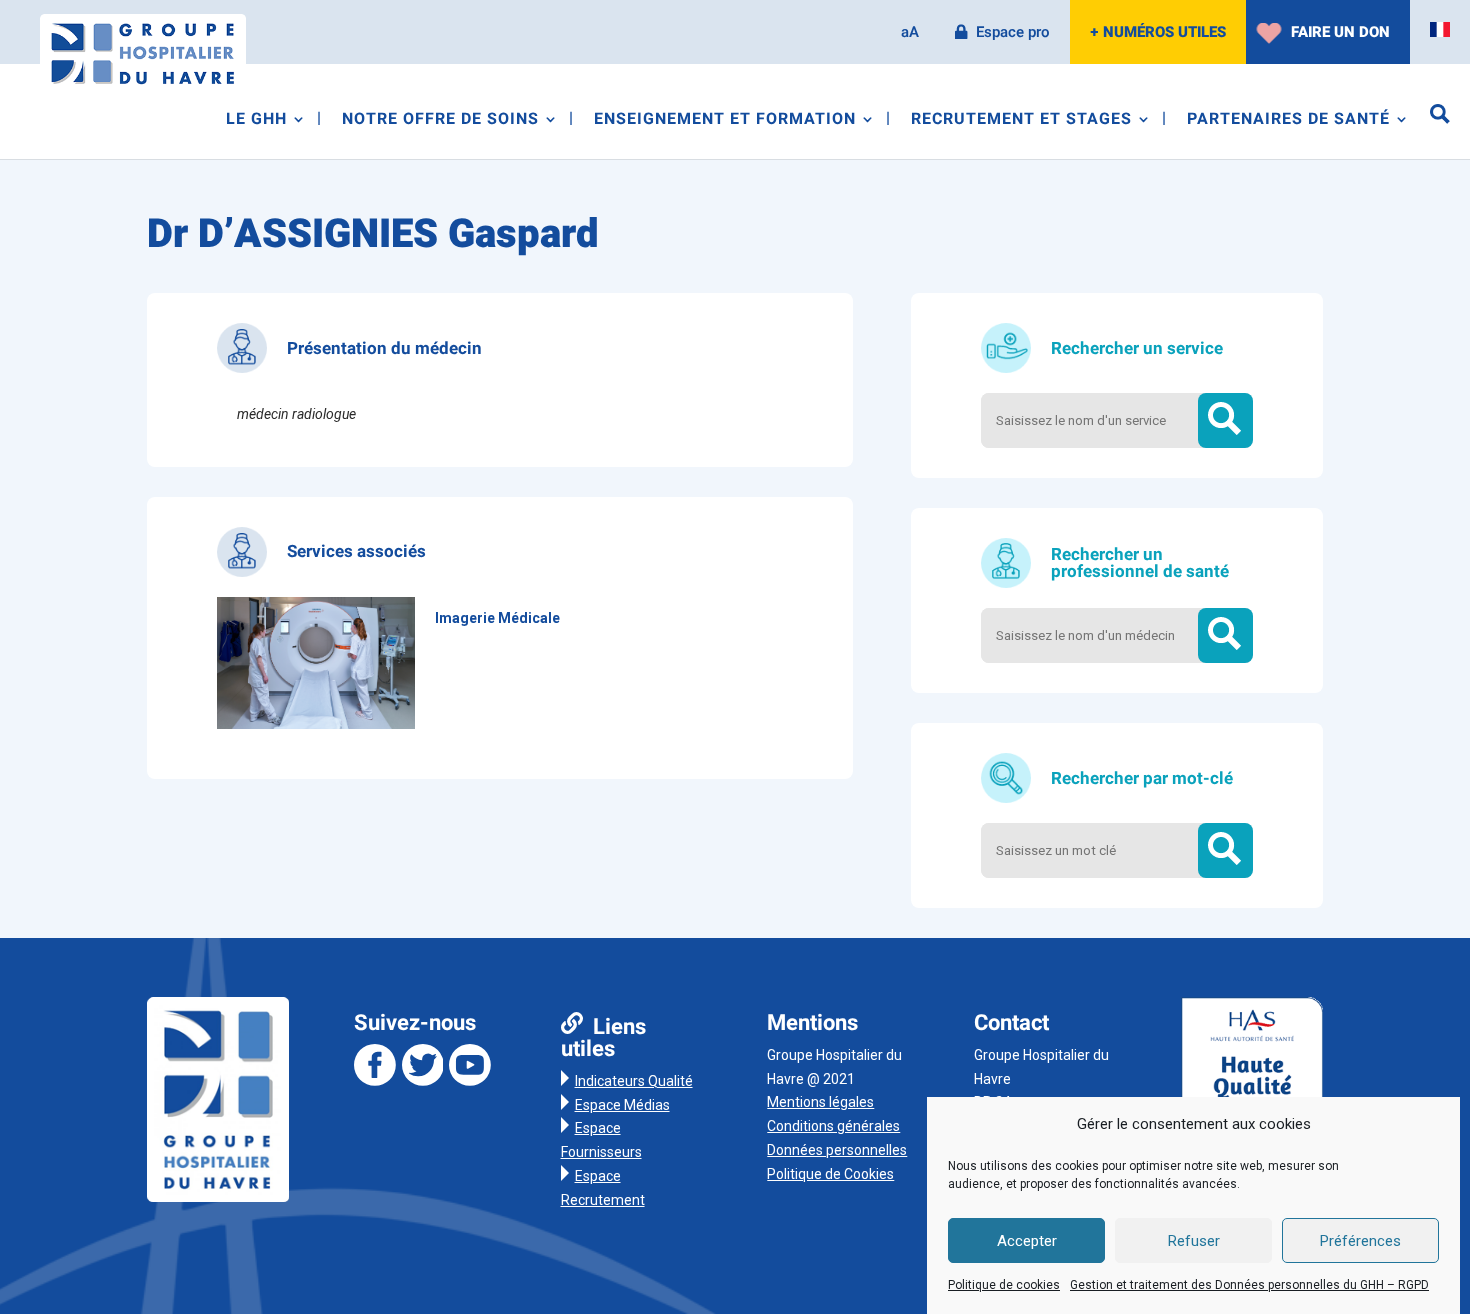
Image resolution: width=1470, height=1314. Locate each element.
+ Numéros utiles (1158, 32)
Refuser (1194, 1241)
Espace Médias (622, 1105)
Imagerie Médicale (497, 618)
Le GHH (256, 121)
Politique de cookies (1004, 1285)
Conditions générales (833, 1126)
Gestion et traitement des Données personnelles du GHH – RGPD (1249, 1285)
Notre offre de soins (440, 121)
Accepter (1027, 1241)
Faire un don (1340, 32)
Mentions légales (820, 1102)
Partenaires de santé (1288, 121)
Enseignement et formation (725, 121)
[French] (1440, 30)
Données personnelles (837, 1150)
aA (910, 32)
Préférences (1360, 1241)
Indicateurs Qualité (634, 1081)
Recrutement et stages (1021, 121)
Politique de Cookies (830, 1174)
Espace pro (1013, 32)
